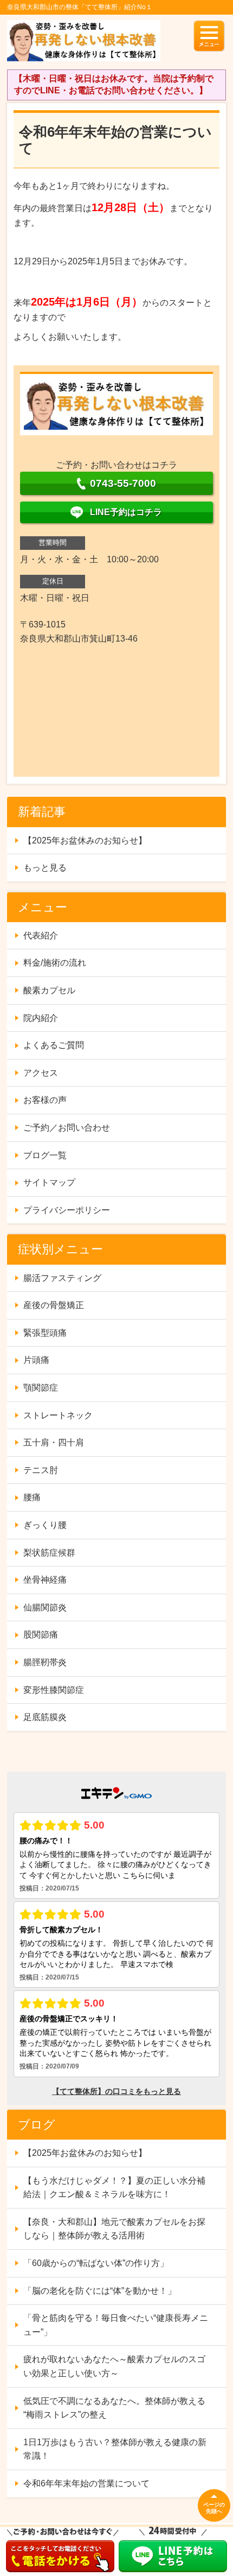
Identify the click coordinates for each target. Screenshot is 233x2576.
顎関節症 (41, 1388)
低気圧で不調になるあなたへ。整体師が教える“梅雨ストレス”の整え (114, 2408)
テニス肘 (41, 1470)
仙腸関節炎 (45, 1607)
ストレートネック (58, 1415)
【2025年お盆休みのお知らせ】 (85, 840)
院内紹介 (41, 1018)
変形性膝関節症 (54, 1690)
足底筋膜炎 (45, 1717)
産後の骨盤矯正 (54, 1305)
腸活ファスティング (62, 1278)
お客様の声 (45, 1100)
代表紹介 (41, 935)
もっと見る (45, 868)
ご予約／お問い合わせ (67, 1128)
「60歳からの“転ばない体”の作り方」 (96, 2263)
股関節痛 (41, 1635)
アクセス (41, 1073)
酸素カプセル (49, 990)
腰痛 (32, 1497)
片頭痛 (36, 1360)
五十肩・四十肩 (54, 1442)
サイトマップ (49, 1182)
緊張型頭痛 (45, 1333)
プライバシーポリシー (67, 1210)
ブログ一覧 (45, 1155)
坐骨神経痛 (45, 1580)
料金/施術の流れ (55, 963)
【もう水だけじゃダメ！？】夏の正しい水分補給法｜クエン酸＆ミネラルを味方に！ (114, 2188)
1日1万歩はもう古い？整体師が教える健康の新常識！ (115, 2449)
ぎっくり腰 (45, 1525)
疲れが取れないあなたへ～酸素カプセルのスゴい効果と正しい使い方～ (114, 2366)
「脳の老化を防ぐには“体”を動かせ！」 (100, 2291)
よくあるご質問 (54, 1045)
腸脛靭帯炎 (45, 1662)
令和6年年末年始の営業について (86, 2483)
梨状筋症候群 (49, 1553)
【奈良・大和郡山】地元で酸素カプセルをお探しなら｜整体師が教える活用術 (114, 2229)
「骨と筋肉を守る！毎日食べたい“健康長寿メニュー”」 (116, 2325)
